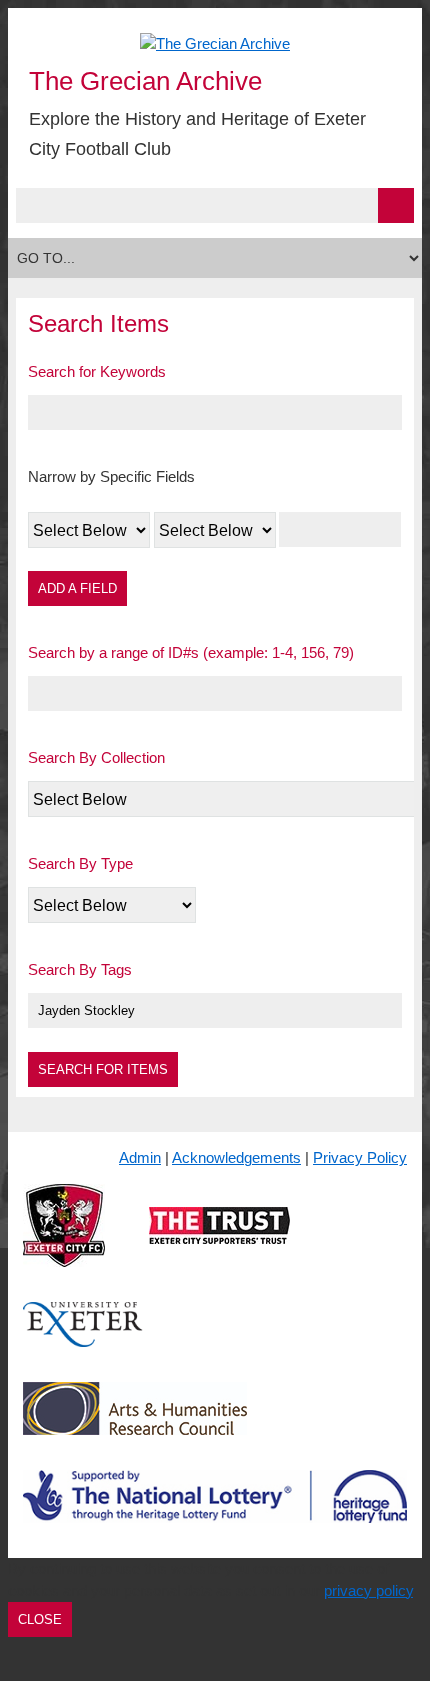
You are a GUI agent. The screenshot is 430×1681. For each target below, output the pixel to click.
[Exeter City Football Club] (64, 1241)
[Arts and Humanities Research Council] (135, 1424)
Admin (140, 1157)
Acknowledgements (236, 1157)
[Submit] (396, 205)
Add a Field (77, 588)
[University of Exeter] (83, 1340)
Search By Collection (96, 757)
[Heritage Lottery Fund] (215, 1512)
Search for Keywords (97, 371)
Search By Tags (80, 969)
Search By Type (80, 863)
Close (40, 1619)
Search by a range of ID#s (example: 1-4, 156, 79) (191, 652)
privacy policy (368, 1590)
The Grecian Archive (145, 81)
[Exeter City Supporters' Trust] (219, 1241)
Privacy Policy (360, 1157)
